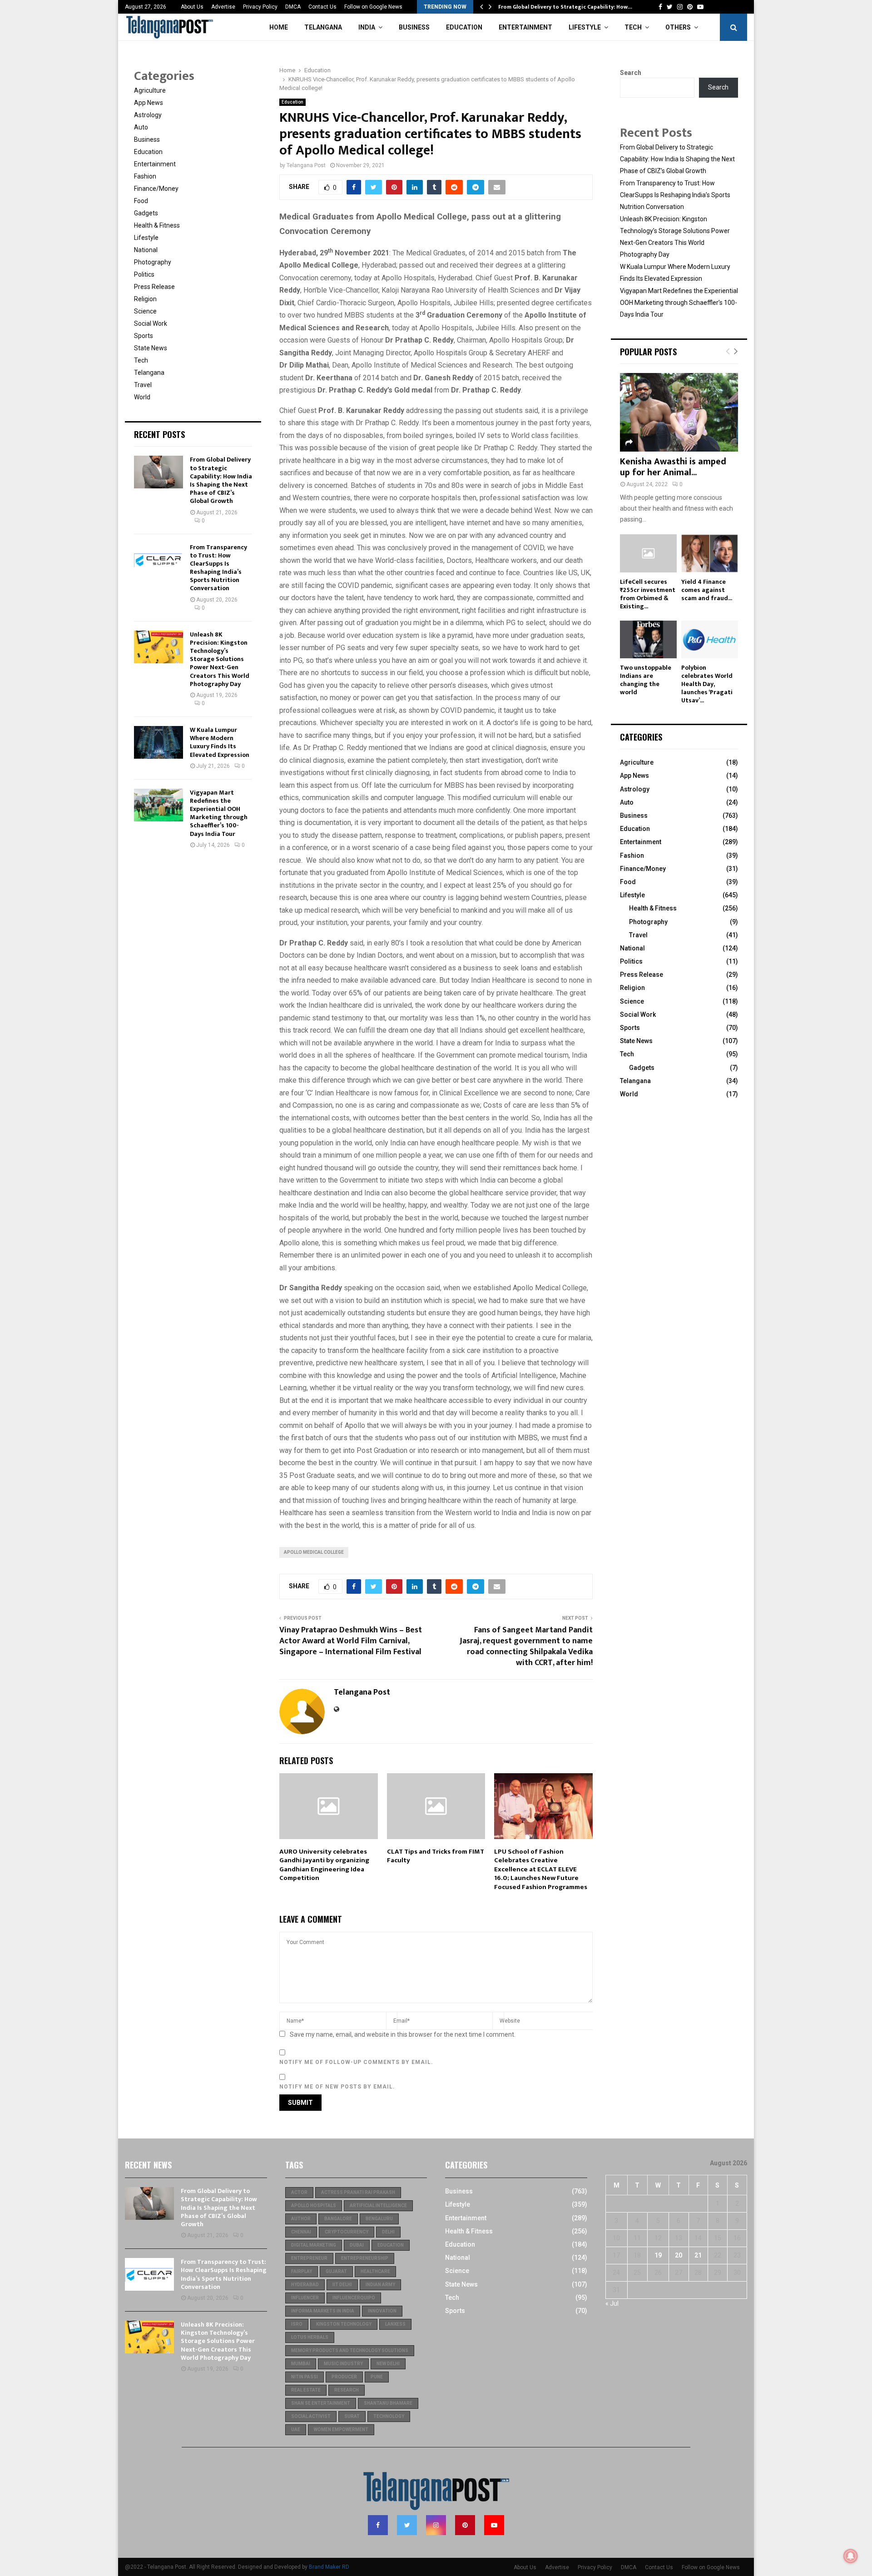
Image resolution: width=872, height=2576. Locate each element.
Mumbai (301, 2364)
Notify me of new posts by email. (337, 2087)
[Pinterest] (465, 2525)
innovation (382, 2311)
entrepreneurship (365, 2258)
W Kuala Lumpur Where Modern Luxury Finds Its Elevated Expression (220, 742)
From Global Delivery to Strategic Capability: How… (565, 7)
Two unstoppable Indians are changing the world (646, 680)
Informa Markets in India (323, 2311)
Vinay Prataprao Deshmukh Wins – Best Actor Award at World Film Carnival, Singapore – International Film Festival (351, 1641)
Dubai (357, 2245)
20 (679, 2255)
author (301, 2219)
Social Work (151, 323)
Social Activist (311, 2416)
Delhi (388, 2232)
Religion (145, 299)
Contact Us (322, 7)
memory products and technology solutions (350, 2350)
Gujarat (336, 2271)
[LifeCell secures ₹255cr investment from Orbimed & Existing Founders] (648, 553)
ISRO (297, 2324)
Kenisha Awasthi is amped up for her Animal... (673, 467)
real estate (306, 2390)
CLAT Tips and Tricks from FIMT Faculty (436, 1856)
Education (464, 27)
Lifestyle (585, 27)
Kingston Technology (344, 2324)
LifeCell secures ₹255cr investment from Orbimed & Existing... (648, 594)
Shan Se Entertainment (321, 2403)
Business (414, 27)
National (146, 250)
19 (658, 2255)
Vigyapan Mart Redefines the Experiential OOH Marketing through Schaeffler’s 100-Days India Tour (219, 813)
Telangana (323, 27)
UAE (296, 2429)
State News (151, 348)
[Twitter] (407, 2525)
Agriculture (150, 90)
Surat (352, 2416)
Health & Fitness (157, 225)
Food (141, 201)
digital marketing (314, 2245)
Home (279, 27)
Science (145, 311)
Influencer (305, 2298)
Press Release (154, 287)
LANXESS (395, 2324)
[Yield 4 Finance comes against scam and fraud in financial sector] (710, 553)
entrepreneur (309, 2258)
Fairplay (302, 2271)
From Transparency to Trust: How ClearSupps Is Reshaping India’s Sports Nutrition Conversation (218, 568)
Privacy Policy (260, 7)
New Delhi (388, 2364)
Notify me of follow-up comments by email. (356, 2062)
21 (698, 2255)
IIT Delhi (342, 2285)
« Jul (612, 2303)
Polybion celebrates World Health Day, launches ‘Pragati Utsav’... (707, 684)
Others (678, 27)
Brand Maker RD (329, 2567)
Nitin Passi (305, 2377)
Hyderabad (305, 2285)
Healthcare (375, 2271)
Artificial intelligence (378, 2206)
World (142, 397)
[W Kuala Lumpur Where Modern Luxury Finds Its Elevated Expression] (159, 742)
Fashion (145, 176)
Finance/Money (156, 189)
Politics (144, 274)
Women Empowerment (341, 2429)
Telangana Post (306, 165)
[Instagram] (436, 2525)
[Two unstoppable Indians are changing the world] (648, 639)
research (347, 2390)
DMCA (293, 7)
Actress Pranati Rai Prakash (358, 2192)
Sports (144, 336)
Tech (633, 27)
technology (389, 2416)
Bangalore (338, 2219)
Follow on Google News (373, 7)
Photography (153, 262)
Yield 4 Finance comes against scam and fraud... (707, 590)
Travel (143, 385)
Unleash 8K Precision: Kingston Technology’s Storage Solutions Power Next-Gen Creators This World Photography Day (220, 659)
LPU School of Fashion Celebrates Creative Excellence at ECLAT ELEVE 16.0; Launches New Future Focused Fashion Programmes (541, 1869)
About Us (192, 7)
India (367, 27)
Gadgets (146, 213)
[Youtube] (494, 2525)
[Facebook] (378, 2525)
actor (299, 2192)
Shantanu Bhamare (388, 2403)
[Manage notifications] (851, 2556)
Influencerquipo (354, 2298)
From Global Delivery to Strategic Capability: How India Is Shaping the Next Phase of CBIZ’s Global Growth (221, 480)
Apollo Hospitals (314, 2206)
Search (631, 73)
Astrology (148, 115)
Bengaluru (379, 2219)
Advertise (223, 7)
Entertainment (525, 27)
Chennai (301, 2232)
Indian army (380, 2285)
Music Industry (343, 2364)
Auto (141, 127)
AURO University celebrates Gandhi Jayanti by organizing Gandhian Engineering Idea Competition (324, 1865)
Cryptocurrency (347, 2232)
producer (344, 2377)
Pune (377, 2377)
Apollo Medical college (314, 1552)
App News (149, 103)
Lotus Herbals (310, 2337)
